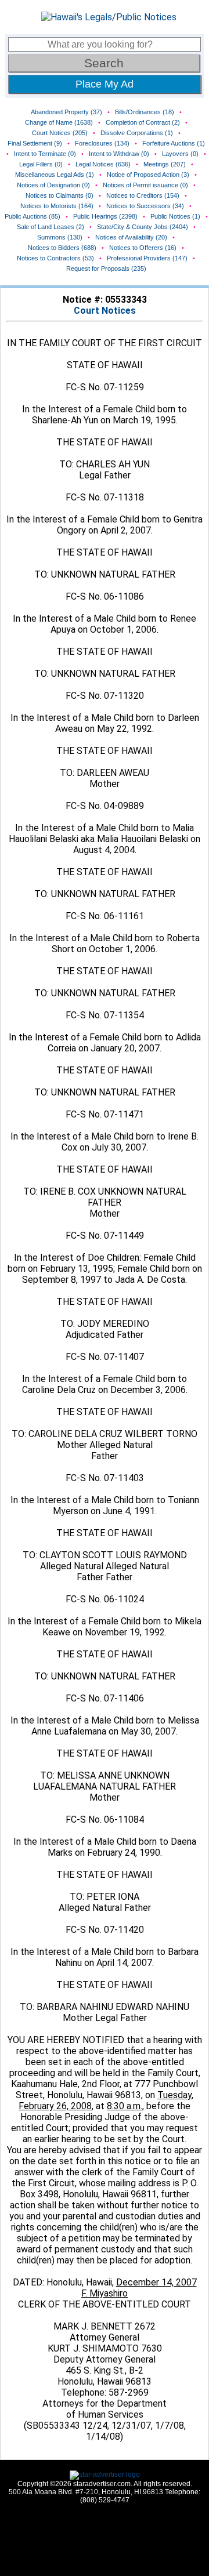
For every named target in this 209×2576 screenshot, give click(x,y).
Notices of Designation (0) (53, 185)
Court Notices (105, 311)
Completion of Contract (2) (143, 122)
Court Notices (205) (60, 133)
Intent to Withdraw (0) (119, 154)
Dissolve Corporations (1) (137, 133)
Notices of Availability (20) (131, 237)
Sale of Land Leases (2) (51, 227)
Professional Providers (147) (147, 258)
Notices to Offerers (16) (143, 248)
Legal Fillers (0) (41, 164)
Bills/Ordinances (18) (145, 112)
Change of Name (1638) (59, 122)
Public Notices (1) (175, 216)
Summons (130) (60, 237)
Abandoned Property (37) (66, 112)
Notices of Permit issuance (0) (145, 185)
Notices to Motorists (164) (57, 206)
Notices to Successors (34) (145, 206)
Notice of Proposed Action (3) (148, 175)
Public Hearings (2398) (105, 216)
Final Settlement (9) (35, 143)
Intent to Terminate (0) (45, 154)
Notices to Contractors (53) (55, 258)
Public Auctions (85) (33, 216)
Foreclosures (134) (102, 143)
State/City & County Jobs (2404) (143, 227)
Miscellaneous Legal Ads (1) (55, 175)
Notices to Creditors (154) (143, 195)
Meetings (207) (165, 164)
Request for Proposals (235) (106, 269)
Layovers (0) (180, 154)
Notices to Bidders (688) (62, 248)
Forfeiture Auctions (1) (174, 143)
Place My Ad (105, 84)
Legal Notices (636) (103, 164)
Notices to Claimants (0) (60, 195)
